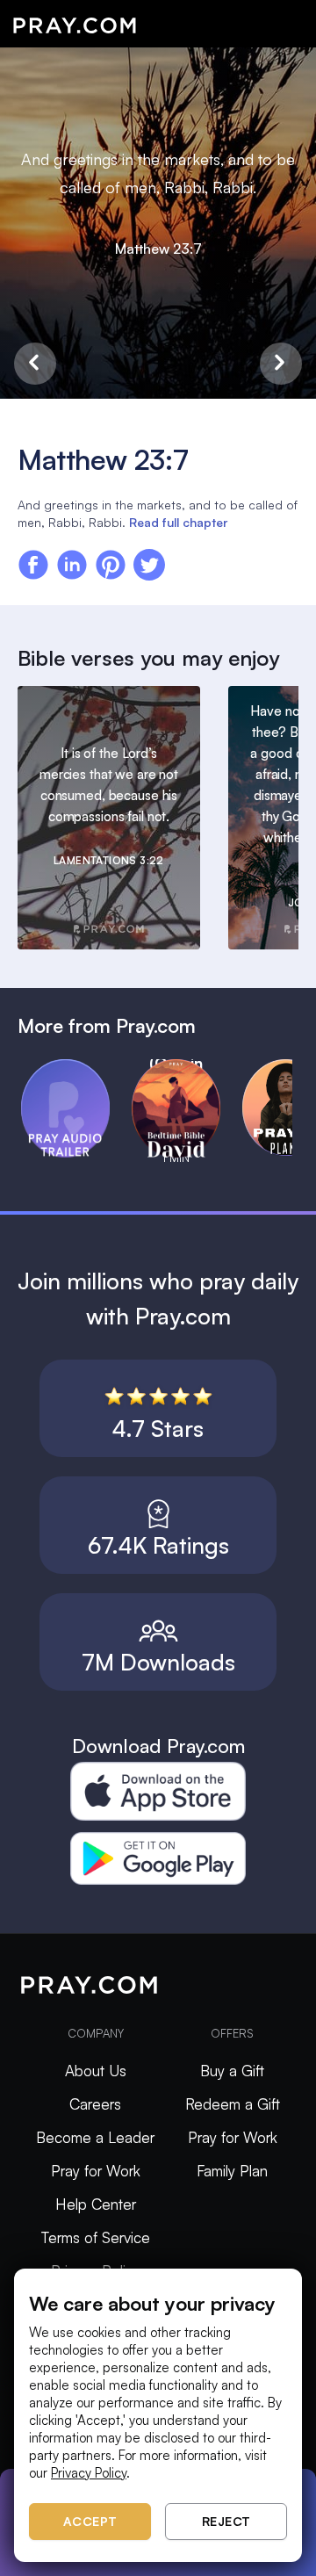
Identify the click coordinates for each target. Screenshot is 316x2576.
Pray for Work (96, 2171)
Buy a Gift (232, 2071)
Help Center (96, 2204)
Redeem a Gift (233, 2104)
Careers (95, 2104)
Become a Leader (95, 2137)
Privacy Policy (89, 2473)
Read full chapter (178, 522)
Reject (226, 2521)
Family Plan (232, 2171)
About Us (96, 2071)
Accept (90, 2521)
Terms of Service (96, 2237)
